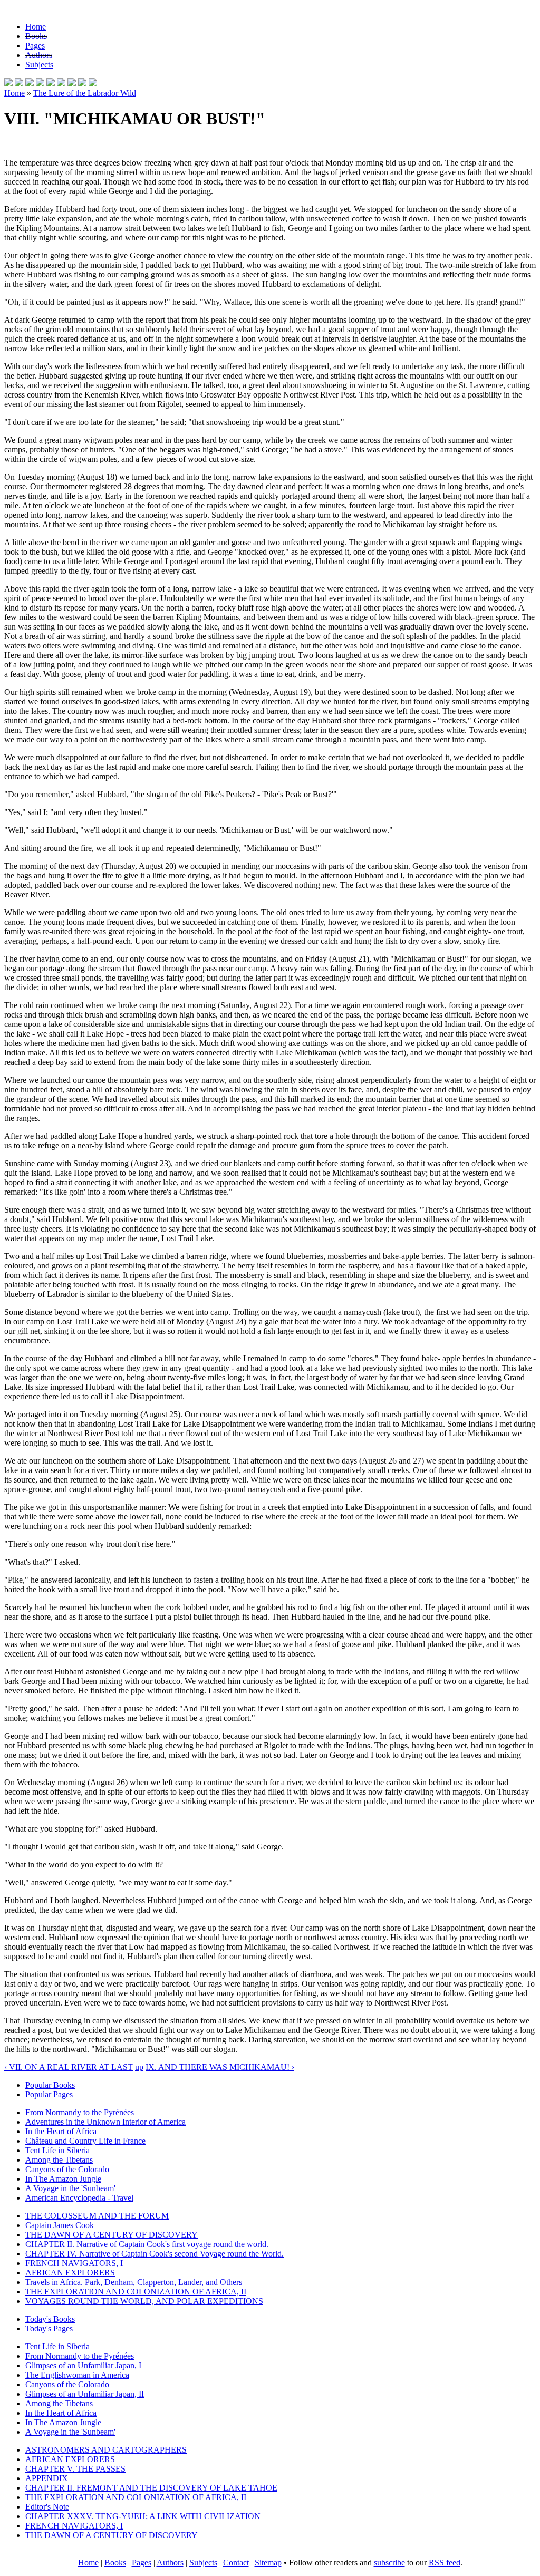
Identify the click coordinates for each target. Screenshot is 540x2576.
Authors (39, 55)
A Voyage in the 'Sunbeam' (70, 2188)
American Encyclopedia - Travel (79, 2198)
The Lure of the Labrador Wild (85, 93)
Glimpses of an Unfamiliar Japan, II (85, 2394)
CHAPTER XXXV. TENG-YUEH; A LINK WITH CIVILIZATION (143, 2516)
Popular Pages (49, 2094)
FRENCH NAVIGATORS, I (74, 2263)
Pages (35, 46)
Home (36, 27)
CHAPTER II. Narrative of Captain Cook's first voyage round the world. (147, 2244)
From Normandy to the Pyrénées (80, 2112)
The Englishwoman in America (77, 2375)
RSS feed (445, 2563)
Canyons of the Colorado (67, 2169)
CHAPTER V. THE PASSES (75, 2469)
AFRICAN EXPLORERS (70, 2273)
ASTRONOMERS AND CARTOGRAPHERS (106, 2450)
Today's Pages (49, 2328)
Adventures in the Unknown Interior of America (105, 2122)
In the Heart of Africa (61, 2131)
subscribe (389, 2563)
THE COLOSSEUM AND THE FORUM (97, 2216)
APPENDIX (47, 2478)
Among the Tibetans (59, 2160)
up (139, 2067)
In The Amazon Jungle (63, 2179)
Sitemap (268, 2563)
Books (36, 36)
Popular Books (50, 2085)
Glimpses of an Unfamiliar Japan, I (83, 2365)
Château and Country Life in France (85, 2141)
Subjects (39, 65)
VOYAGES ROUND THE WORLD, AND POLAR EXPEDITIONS (144, 2301)
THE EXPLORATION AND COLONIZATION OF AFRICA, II (136, 2292)
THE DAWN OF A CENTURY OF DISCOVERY (112, 2235)
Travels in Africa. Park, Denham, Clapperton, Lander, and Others (134, 2282)
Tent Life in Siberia (57, 2150)
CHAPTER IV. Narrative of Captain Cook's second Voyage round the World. (155, 2254)
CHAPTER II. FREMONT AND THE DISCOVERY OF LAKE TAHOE (151, 2488)
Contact (236, 2563)
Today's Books (50, 2319)
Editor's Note (47, 2507)
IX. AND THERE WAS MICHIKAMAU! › (220, 2067)
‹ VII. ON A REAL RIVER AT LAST (69, 2067)
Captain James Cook (60, 2225)
